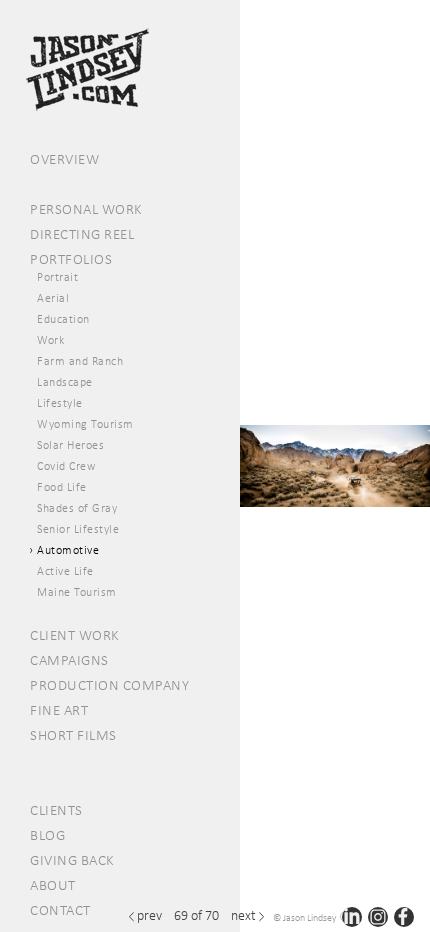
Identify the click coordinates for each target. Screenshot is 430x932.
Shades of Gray (77, 508)
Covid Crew (66, 466)
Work (50, 340)
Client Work (75, 635)
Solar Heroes (70, 445)
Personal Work (86, 209)
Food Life (62, 487)
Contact (60, 910)
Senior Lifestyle (78, 529)
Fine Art (59, 710)
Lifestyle (60, 403)
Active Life (65, 571)
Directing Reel (82, 234)
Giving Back (72, 860)
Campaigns (69, 660)
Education (63, 319)
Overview (64, 159)
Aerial (53, 298)
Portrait (57, 277)
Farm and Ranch (80, 361)
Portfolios (71, 259)
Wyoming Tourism (85, 424)
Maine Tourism (77, 592)
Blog (47, 835)
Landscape (65, 382)
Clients (56, 810)
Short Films (73, 735)
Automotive (68, 550)
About (53, 885)
